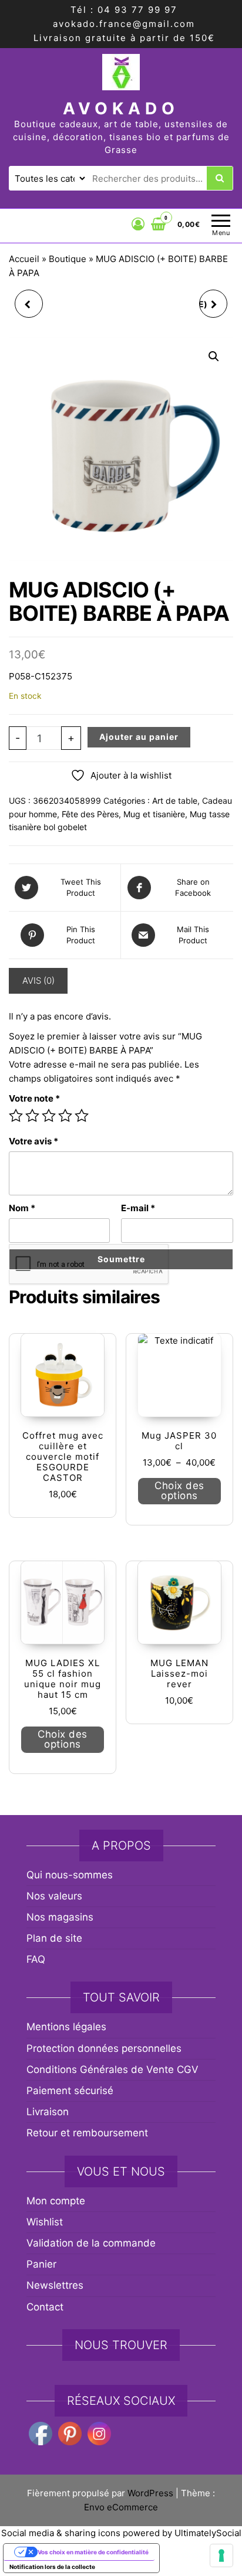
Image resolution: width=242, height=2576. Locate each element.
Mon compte (56, 2201)
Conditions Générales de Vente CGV (112, 2069)
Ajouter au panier (139, 737)
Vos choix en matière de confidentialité (93, 2552)
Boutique (68, 259)
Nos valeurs (54, 1896)
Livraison (48, 2112)
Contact (45, 2307)
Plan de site (54, 1938)
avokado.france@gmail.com (124, 24)
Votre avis (33, 1141)
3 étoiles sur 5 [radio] (49, 1116)
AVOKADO (121, 108)
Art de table (175, 801)
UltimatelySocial (208, 2533)
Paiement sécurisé (70, 2091)
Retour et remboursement (87, 2133)
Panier (41, 2264)
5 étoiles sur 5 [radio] (82, 1116)
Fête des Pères (90, 814)
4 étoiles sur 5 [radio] (65, 1116)
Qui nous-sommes (70, 1875)
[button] (214, 356)
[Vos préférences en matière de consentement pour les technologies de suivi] (221, 2555)
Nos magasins (60, 1917)
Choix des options (179, 1491)
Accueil (24, 259)
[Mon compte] (138, 224)
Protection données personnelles (104, 2048)
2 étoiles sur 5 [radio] (32, 1116)
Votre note (34, 1098)
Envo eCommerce (121, 2507)
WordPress (150, 2493)
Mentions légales (66, 2027)
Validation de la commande (91, 2243)
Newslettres (55, 2285)
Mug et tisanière (154, 814)
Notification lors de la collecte (52, 2567)
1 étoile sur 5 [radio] (16, 1116)
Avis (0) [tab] (38, 981)
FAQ (36, 1959)
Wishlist (45, 2222)
